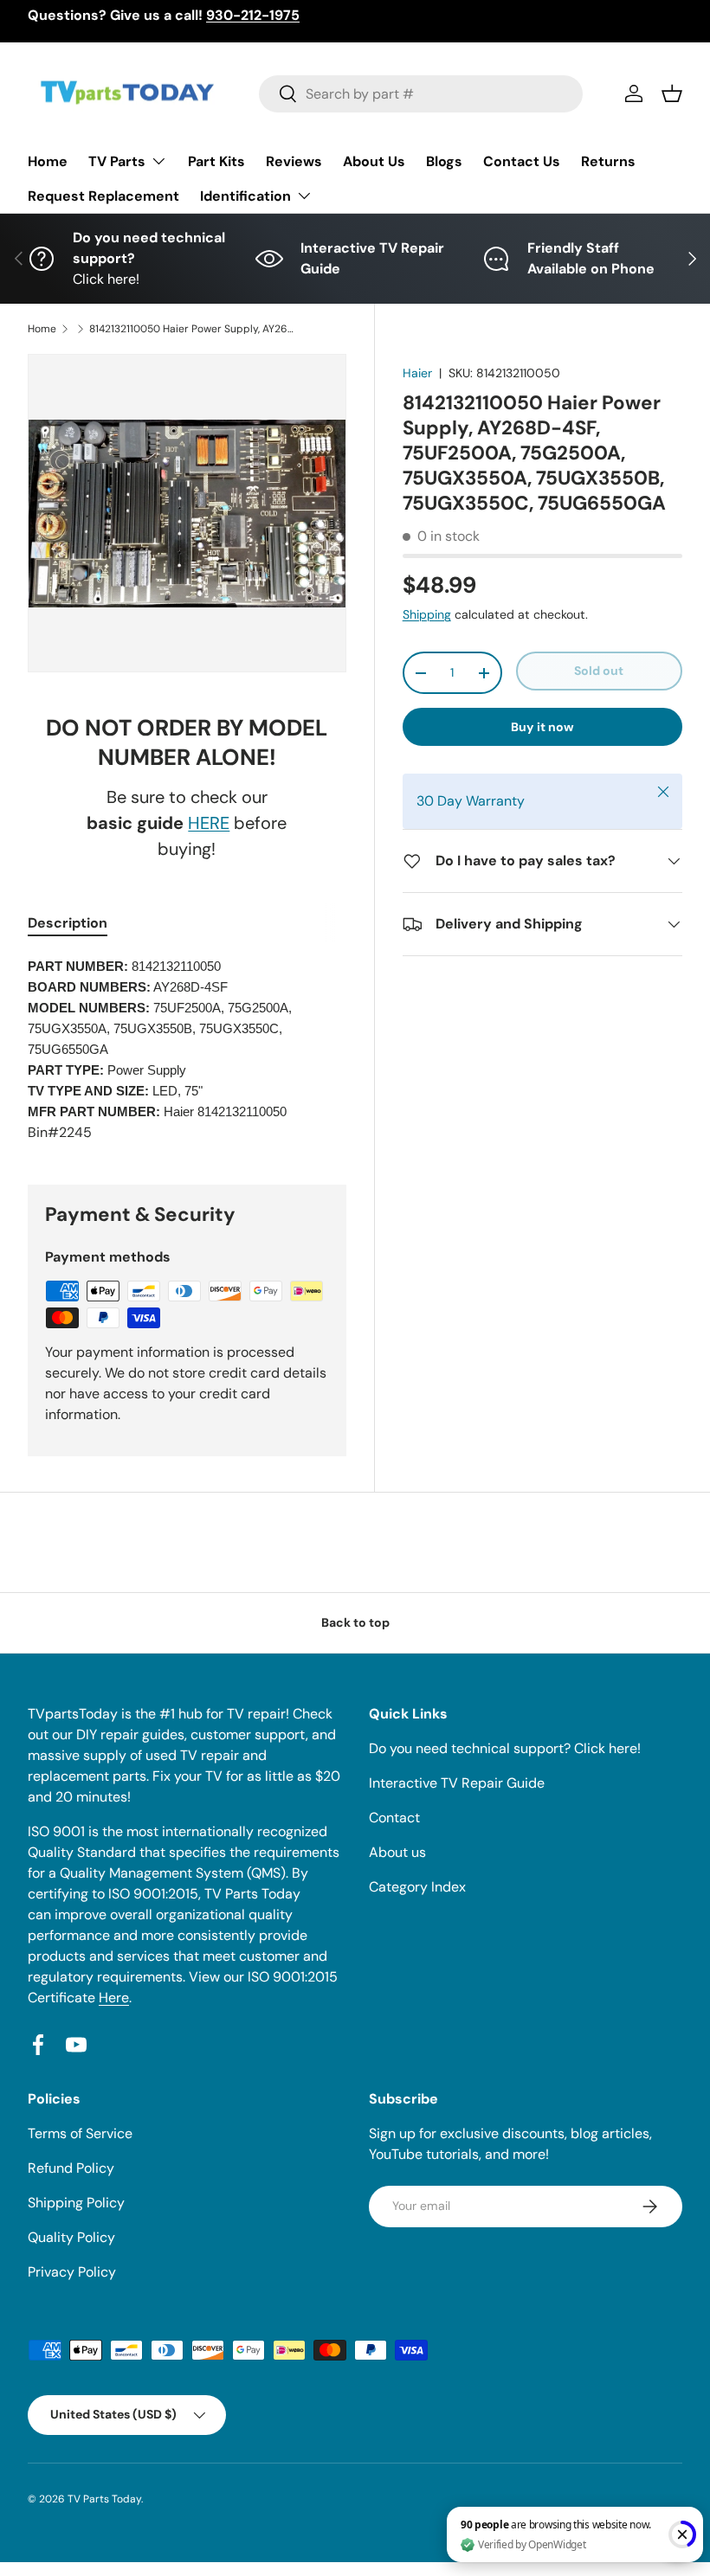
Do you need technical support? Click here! (505, 1748)
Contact (394, 1818)
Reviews (294, 161)
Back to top (355, 1622)
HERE (209, 823)
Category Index (417, 1887)
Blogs (444, 161)
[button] (672, 93)
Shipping (427, 614)
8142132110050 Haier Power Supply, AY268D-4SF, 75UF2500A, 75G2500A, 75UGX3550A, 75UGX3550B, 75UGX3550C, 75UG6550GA (193, 329)
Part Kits (216, 161)
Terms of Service (80, 2133)
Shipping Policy (76, 2203)
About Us (374, 161)
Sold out (599, 671)
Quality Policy (71, 2237)
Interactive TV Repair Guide (457, 1783)
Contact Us (522, 161)
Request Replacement (103, 196)
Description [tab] (68, 923)
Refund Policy (71, 2168)
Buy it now (542, 727)
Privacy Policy (72, 2272)
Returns (608, 161)
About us (397, 1852)
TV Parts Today (104, 2499)
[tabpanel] (187, 1050)
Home (48, 161)
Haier (417, 373)
